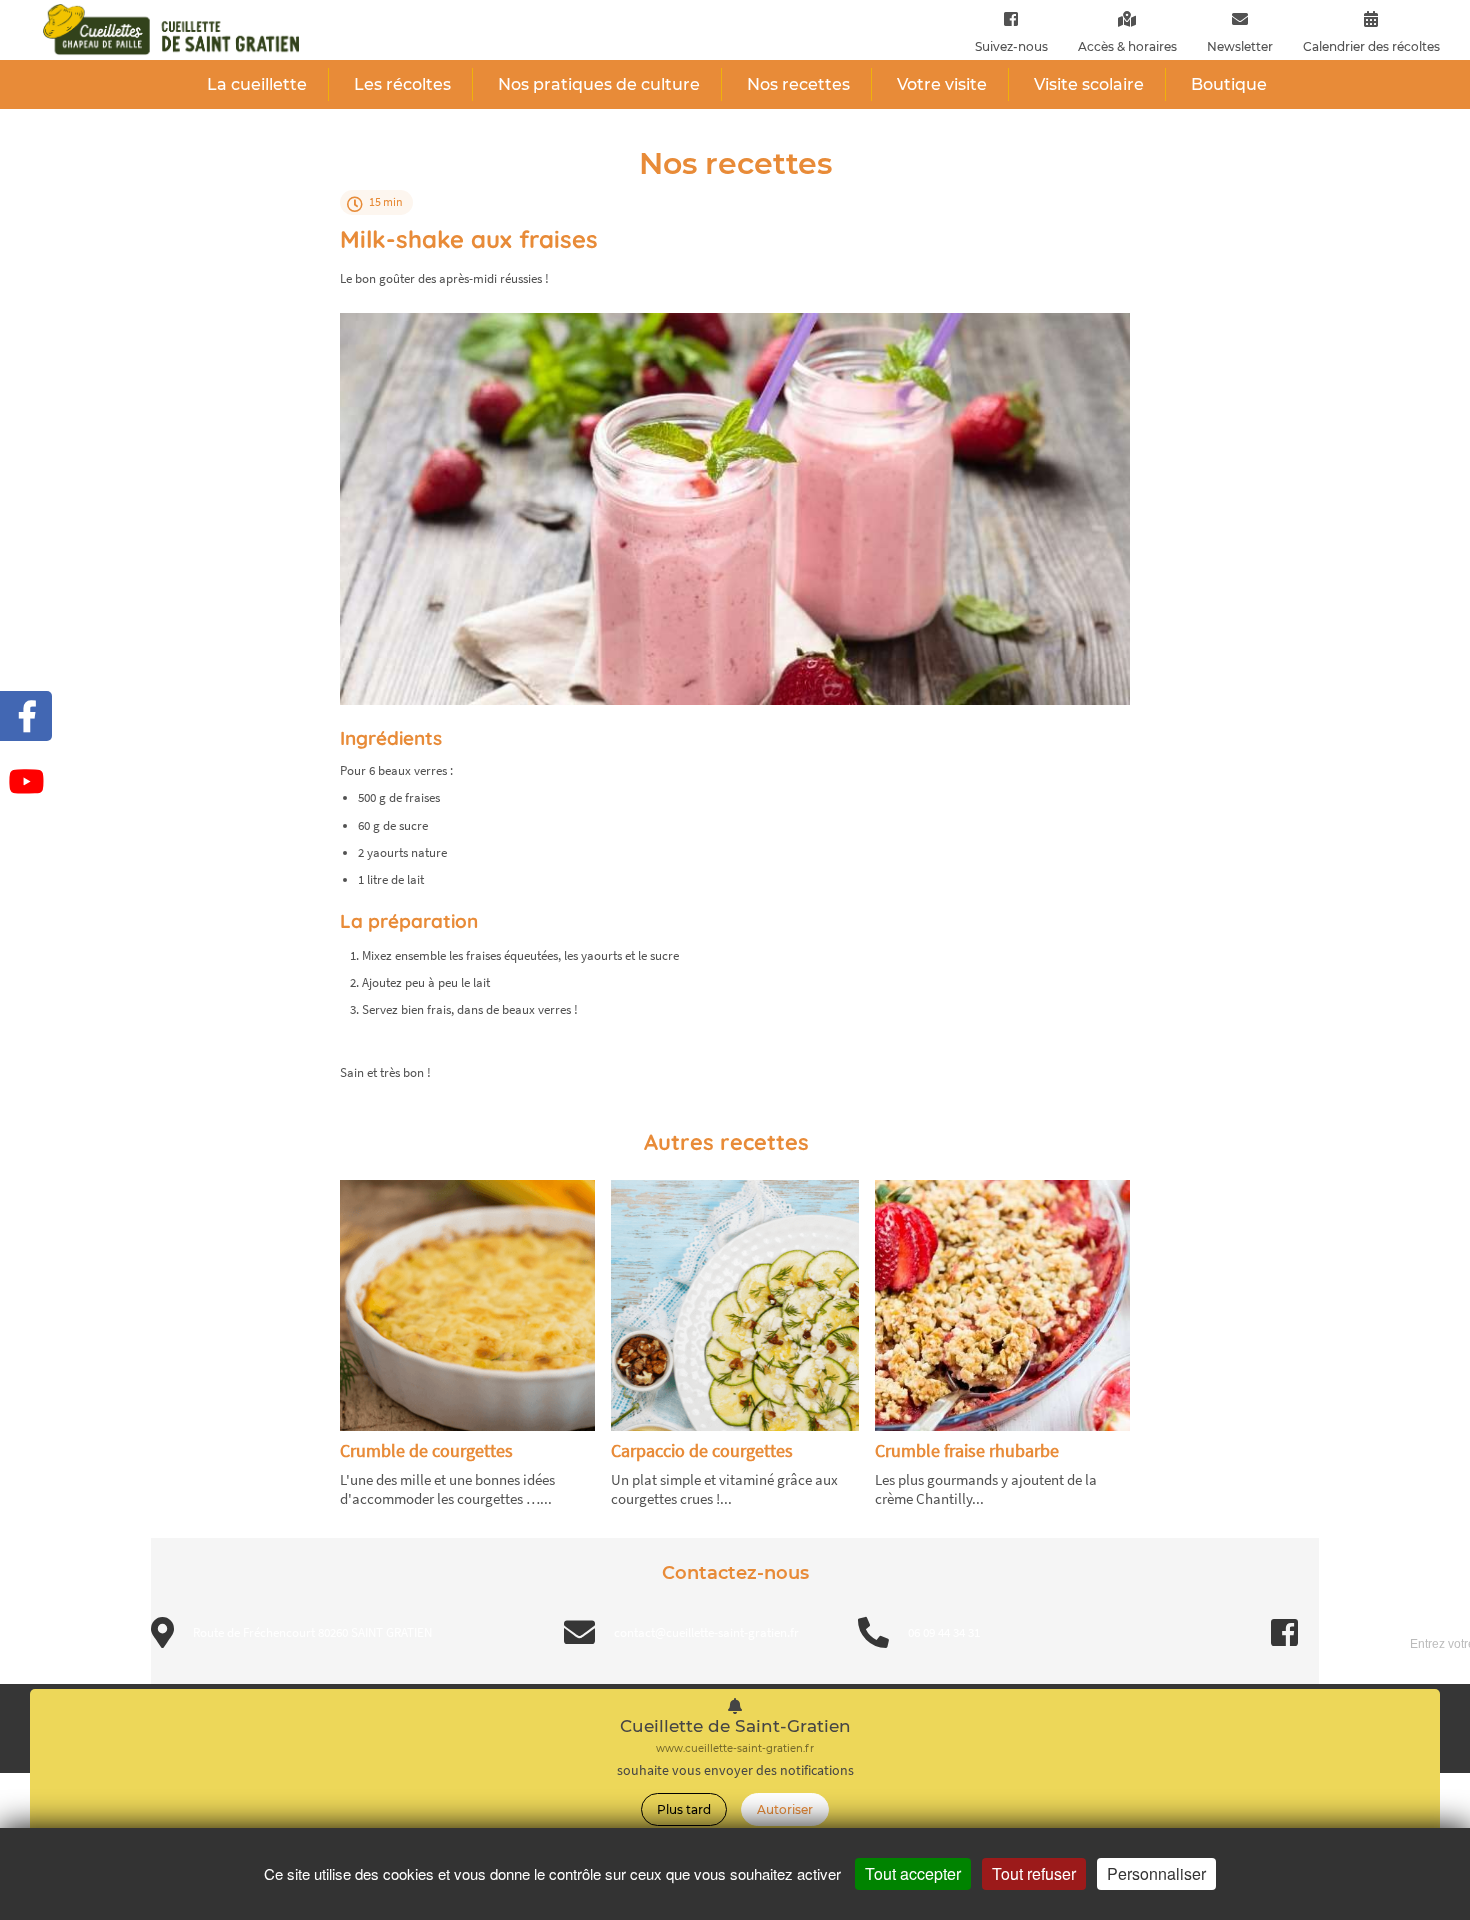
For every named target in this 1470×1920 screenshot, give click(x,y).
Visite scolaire (1089, 84)
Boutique (1229, 84)
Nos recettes (798, 84)
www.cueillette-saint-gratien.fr (735, 1748)
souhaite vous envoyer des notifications (735, 1770)
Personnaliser (1156, 1873)
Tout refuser (1034, 1873)
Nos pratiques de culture (599, 84)
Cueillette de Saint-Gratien (735, 1726)
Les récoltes (402, 84)
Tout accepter (913, 1873)
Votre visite (942, 84)
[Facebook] (1011, 18)
